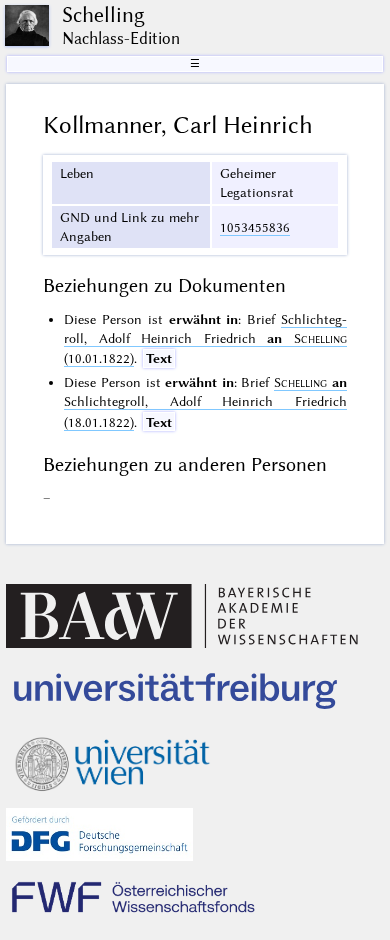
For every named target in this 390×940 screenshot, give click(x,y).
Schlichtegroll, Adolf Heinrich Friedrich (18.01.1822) (205, 402)
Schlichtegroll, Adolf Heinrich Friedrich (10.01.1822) (205, 339)
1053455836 (255, 227)
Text (159, 358)
